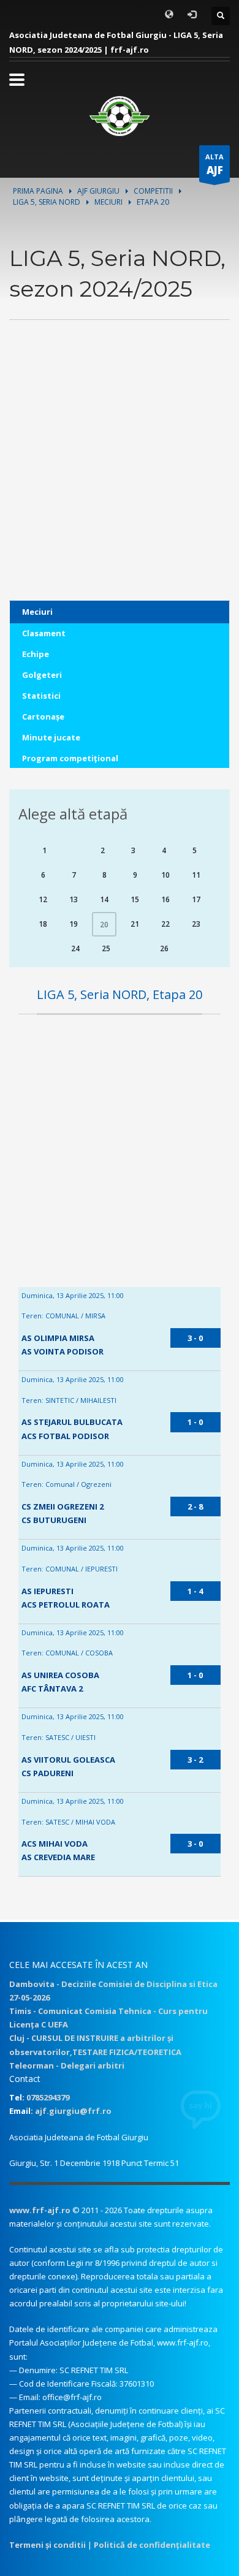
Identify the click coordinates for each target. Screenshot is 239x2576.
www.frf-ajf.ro (40, 2210)
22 (165, 924)
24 (75, 948)
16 (165, 899)
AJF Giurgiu (98, 191)
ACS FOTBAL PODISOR (65, 1436)
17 (196, 899)
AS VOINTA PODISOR (63, 1351)
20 (104, 925)
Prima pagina (38, 191)
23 (196, 924)
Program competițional (70, 758)
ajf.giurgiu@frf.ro (73, 2111)
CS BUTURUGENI (54, 1520)
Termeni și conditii (47, 2545)
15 (135, 899)
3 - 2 (195, 1760)
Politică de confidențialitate (152, 2545)
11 (196, 875)
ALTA (214, 165)
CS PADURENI (47, 1773)
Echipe (36, 654)
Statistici (41, 696)
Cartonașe (43, 716)
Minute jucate (51, 737)
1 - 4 (195, 1591)
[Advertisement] (120, 481)
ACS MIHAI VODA (55, 1844)
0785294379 (48, 2097)
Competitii (153, 191)
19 (74, 924)
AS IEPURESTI (47, 1591)
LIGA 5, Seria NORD (47, 202)
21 (135, 924)
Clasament (44, 633)
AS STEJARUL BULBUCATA (72, 1422)
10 (165, 875)
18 (43, 924)
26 (164, 948)
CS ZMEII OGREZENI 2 (63, 1506)
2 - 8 (195, 1506)
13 (74, 899)
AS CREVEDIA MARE (58, 1857)
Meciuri (108, 202)
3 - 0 (195, 1338)
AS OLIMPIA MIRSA (58, 1338)
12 (43, 899)
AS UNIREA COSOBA (60, 1675)
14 (104, 899)
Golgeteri (42, 675)
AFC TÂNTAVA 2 (52, 1689)
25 (106, 948)
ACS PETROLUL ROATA (66, 1605)
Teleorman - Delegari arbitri (67, 2065)
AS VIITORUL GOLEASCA (68, 1760)
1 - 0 (195, 1422)
